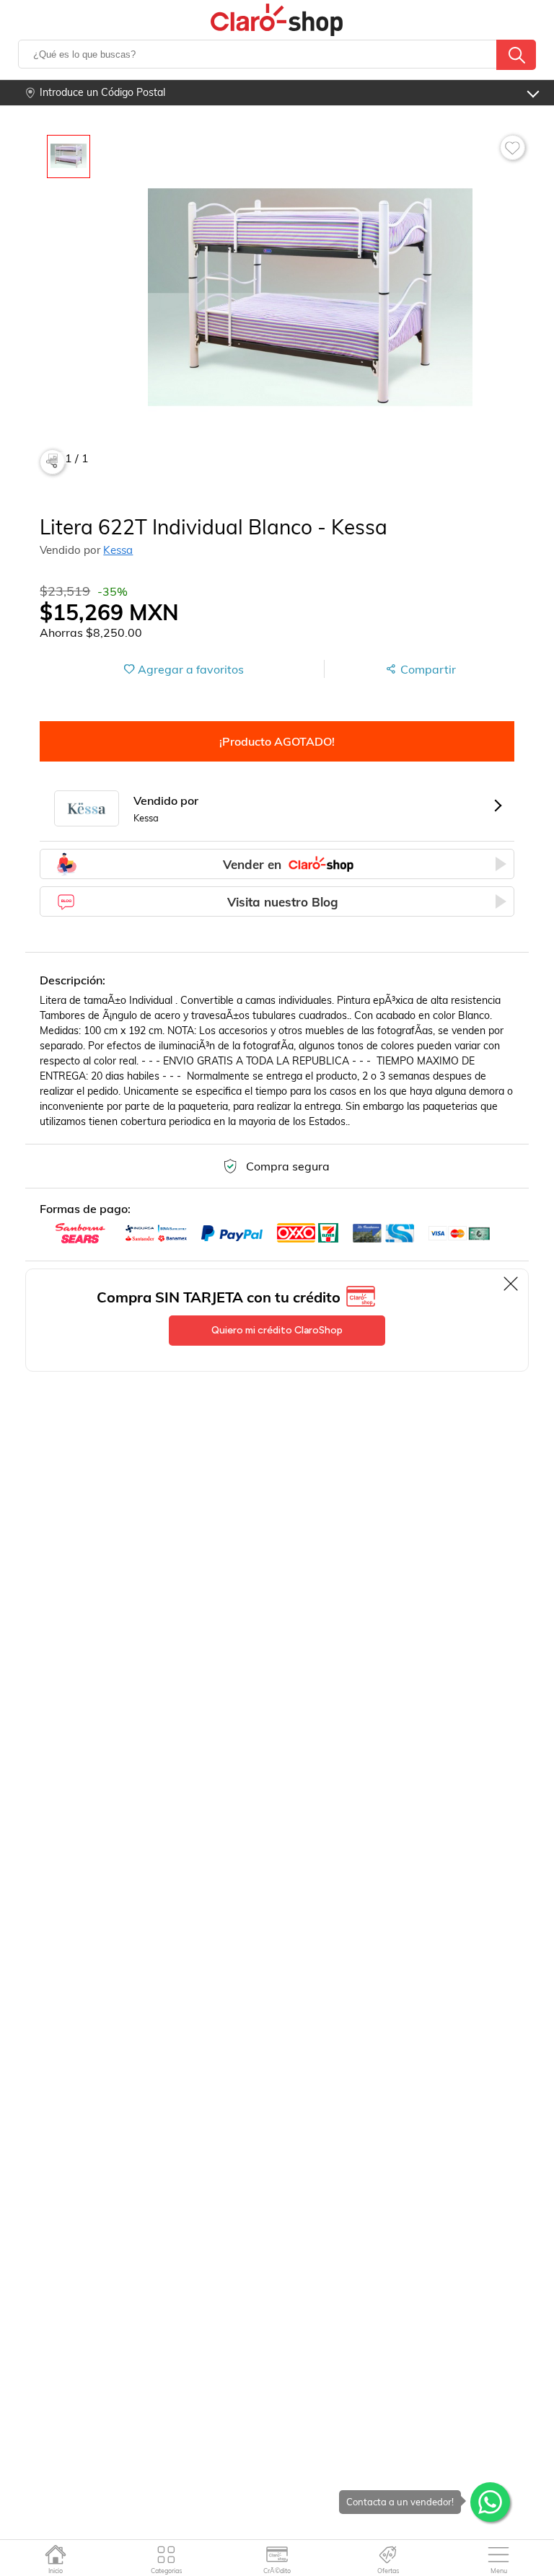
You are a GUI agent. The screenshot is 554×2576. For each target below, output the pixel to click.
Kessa (118, 550)
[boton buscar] (516, 55)
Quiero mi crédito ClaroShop (277, 1330)
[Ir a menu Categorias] (166, 2554)
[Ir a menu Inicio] (55, 2554)
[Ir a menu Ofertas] (388, 2554)
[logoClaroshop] (277, 20)
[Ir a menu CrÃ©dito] (277, 2554)
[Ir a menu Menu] (499, 2554)
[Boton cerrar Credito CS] (512, 1284)
